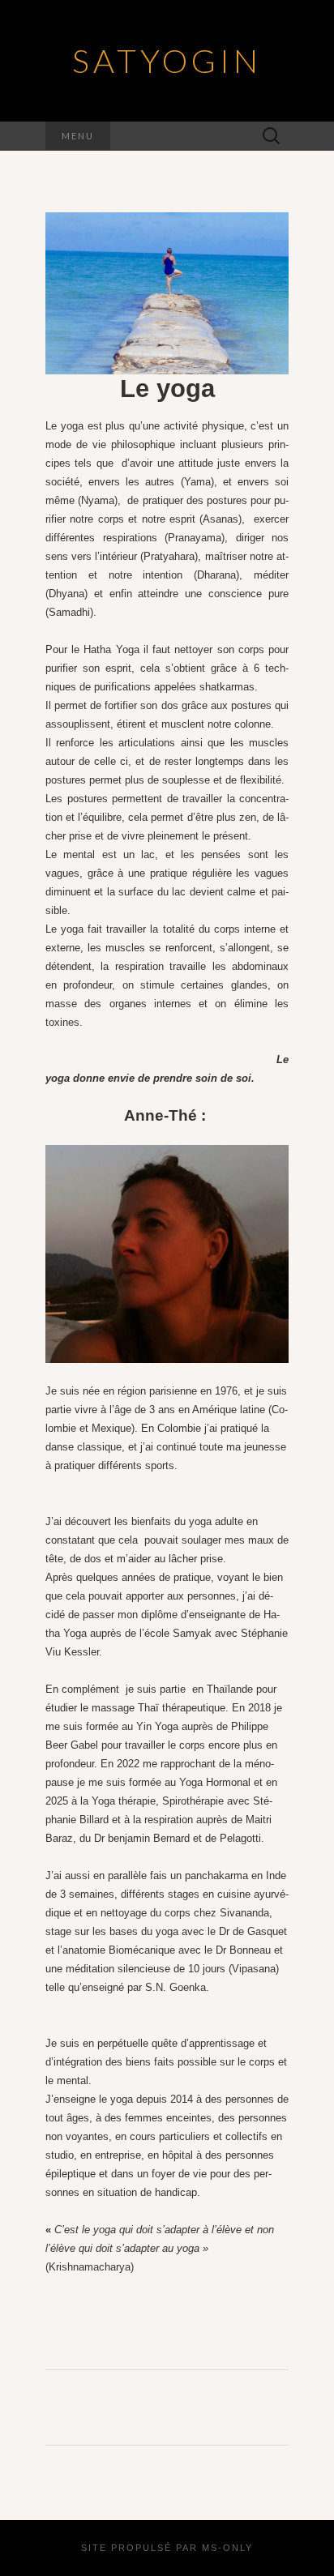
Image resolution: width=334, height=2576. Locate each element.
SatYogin (167, 61)
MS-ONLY (227, 2548)
